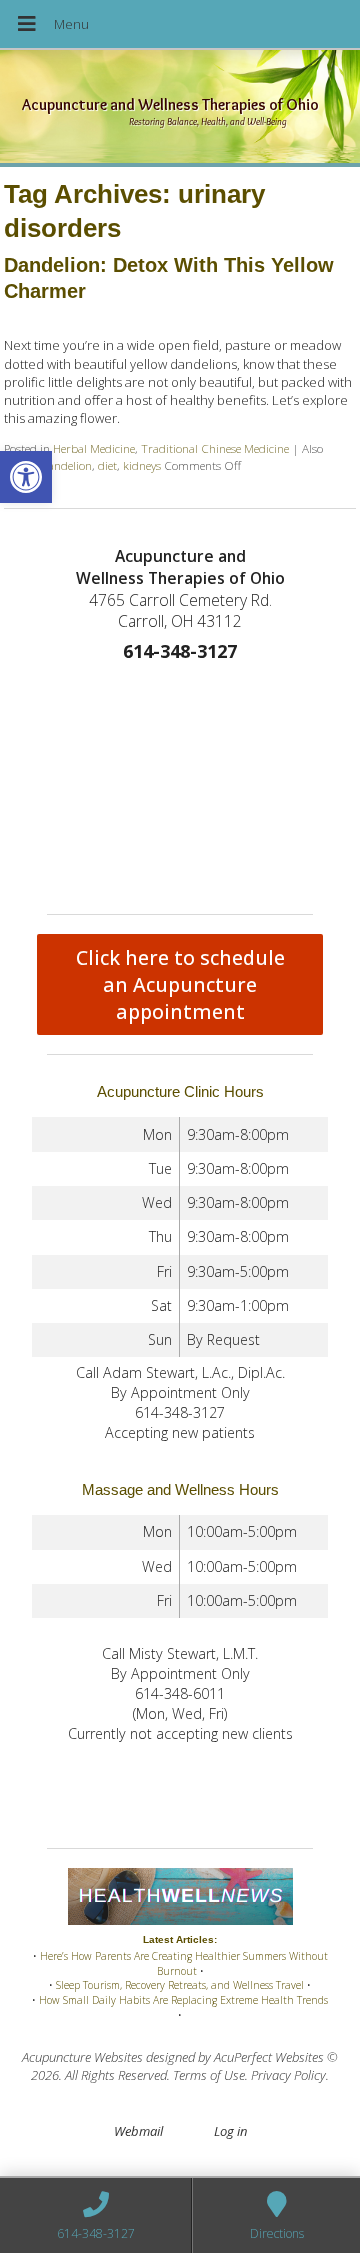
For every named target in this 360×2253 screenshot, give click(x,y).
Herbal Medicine (94, 448)
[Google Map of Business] (180, 784)
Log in (230, 2131)
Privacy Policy (288, 2075)
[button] (26, 477)
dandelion (66, 465)
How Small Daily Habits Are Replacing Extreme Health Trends (183, 2000)
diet (107, 465)
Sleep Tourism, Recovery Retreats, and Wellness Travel (180, 1985)
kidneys (142, 465)
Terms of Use (209, 2075)
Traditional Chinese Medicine (215, 448)
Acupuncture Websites (82, 2057)
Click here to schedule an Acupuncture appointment (180, 984)
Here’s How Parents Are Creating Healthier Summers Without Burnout (184, 1963)
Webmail (138, 2131)
